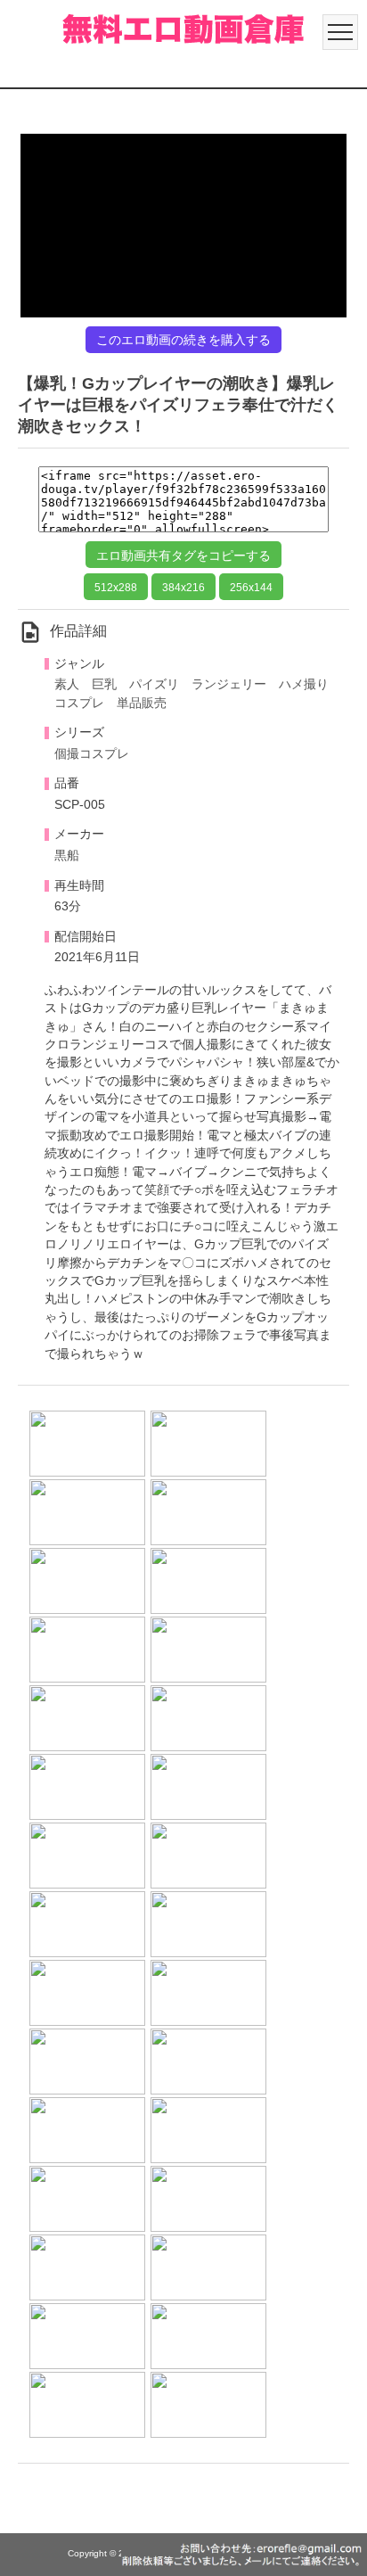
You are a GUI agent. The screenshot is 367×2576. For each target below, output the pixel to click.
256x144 (251, 588)
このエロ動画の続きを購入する (183, 340)
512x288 (116, 588)
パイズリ (154, 684)
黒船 (67, 856)
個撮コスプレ (92, 754)
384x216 (183, 588)
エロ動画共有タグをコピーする (183, 556)
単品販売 (142, 703)
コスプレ (79, 703)
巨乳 (104, 684)
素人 (67, 684)
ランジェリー (229, 684)
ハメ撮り (304, 684)
